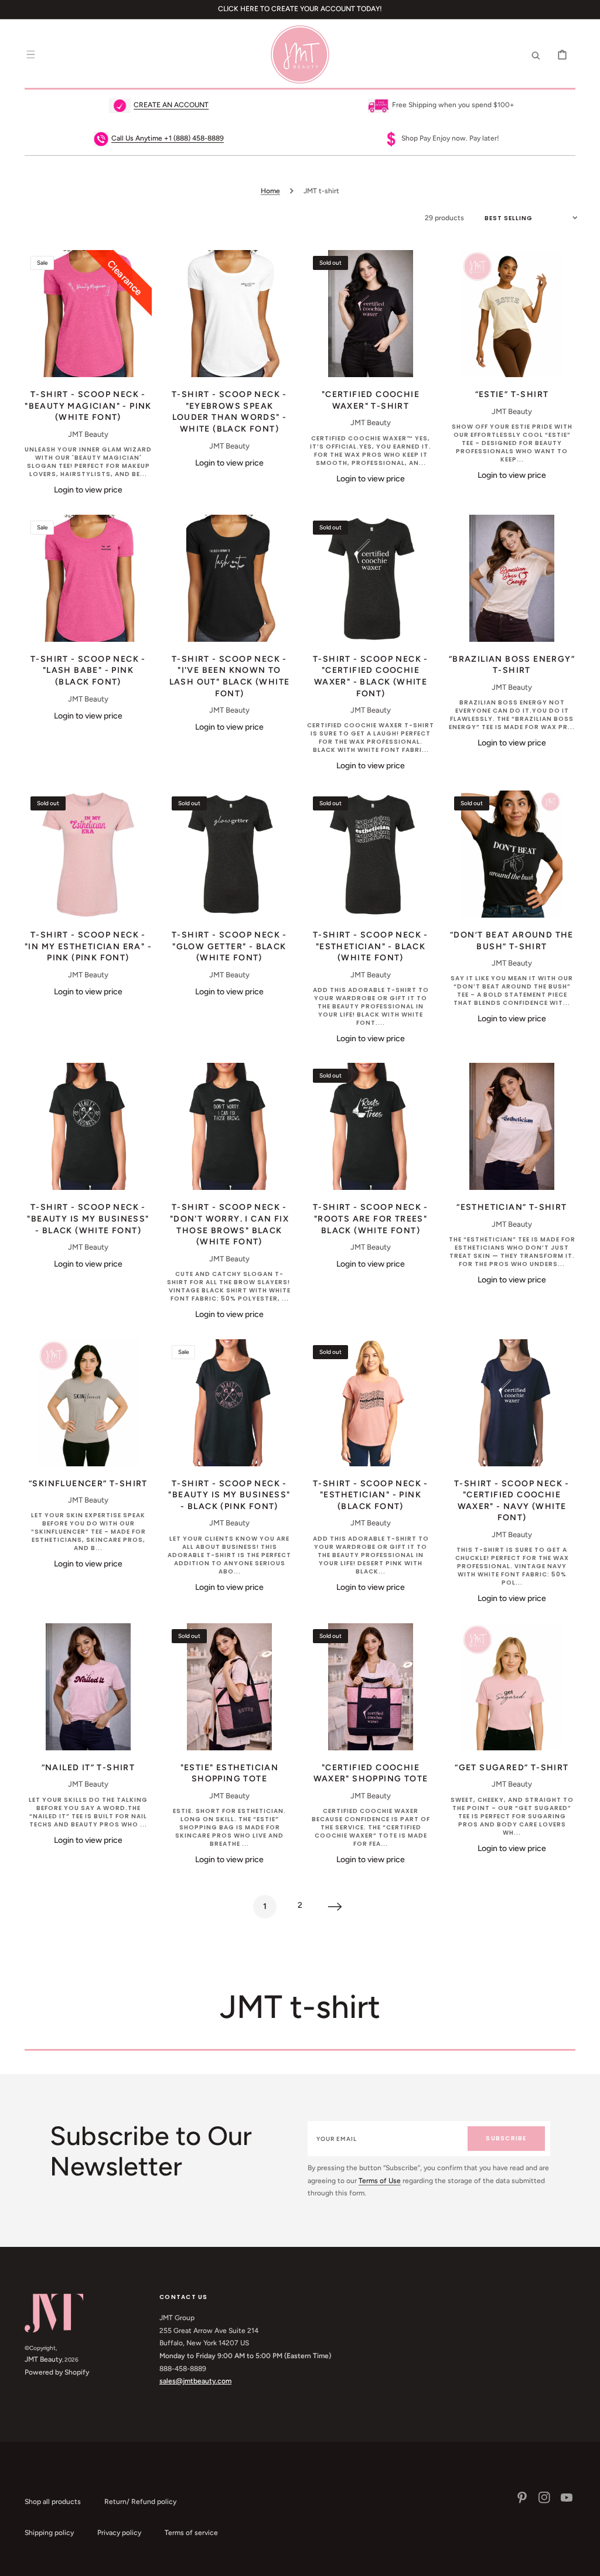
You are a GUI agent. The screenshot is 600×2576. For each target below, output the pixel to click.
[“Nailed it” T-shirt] (88, 1687)
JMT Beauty (43, 2359)
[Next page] (335, 1907)
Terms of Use (380, 2181)
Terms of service (191, 2533)
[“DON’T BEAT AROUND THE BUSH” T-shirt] (512, 854)
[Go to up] (585, 2561)
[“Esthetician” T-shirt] (512, 1126)
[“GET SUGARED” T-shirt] (512, 1687)
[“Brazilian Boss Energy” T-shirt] (512, 578)
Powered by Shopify (57, 2372)
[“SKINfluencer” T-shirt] (88, 1403)
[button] (30, 54)
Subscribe (506, 2138)
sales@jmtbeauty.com (195, 2381)
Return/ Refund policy (140, 2502)
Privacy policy (119, 2533)
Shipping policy (49, 2533)
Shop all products (53, 2502)
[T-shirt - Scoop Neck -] (88, 314)
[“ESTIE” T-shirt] (512, 314)
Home (270, 191)
